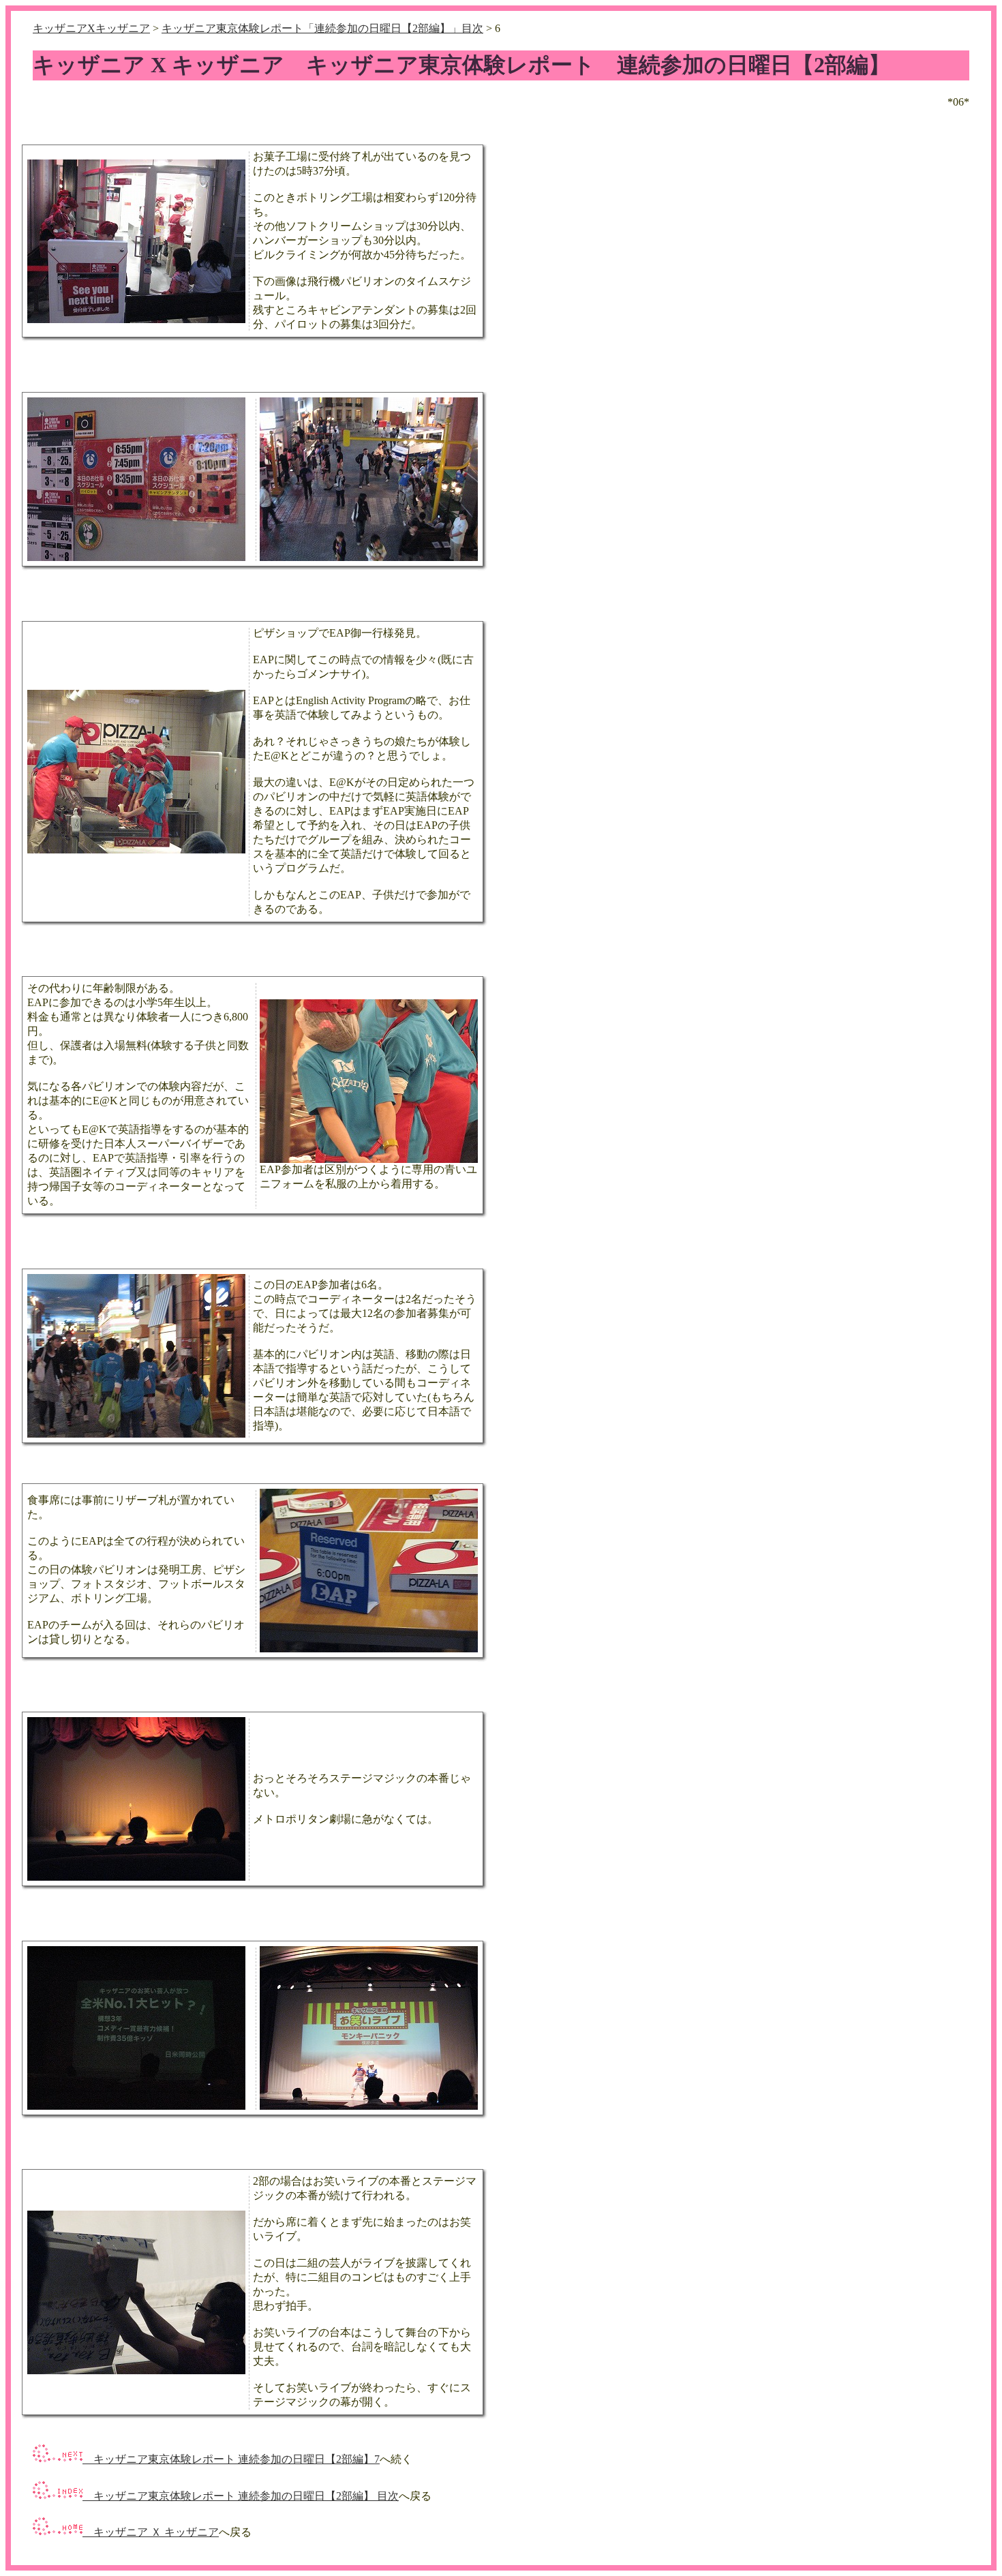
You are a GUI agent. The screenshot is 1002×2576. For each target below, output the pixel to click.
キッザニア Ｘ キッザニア (151, 2532)
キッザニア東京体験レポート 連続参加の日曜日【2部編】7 (231, 2459)
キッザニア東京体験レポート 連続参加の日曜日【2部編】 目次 (241, 2496)
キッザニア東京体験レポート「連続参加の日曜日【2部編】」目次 (322, 28)
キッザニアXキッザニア (91, 28)
